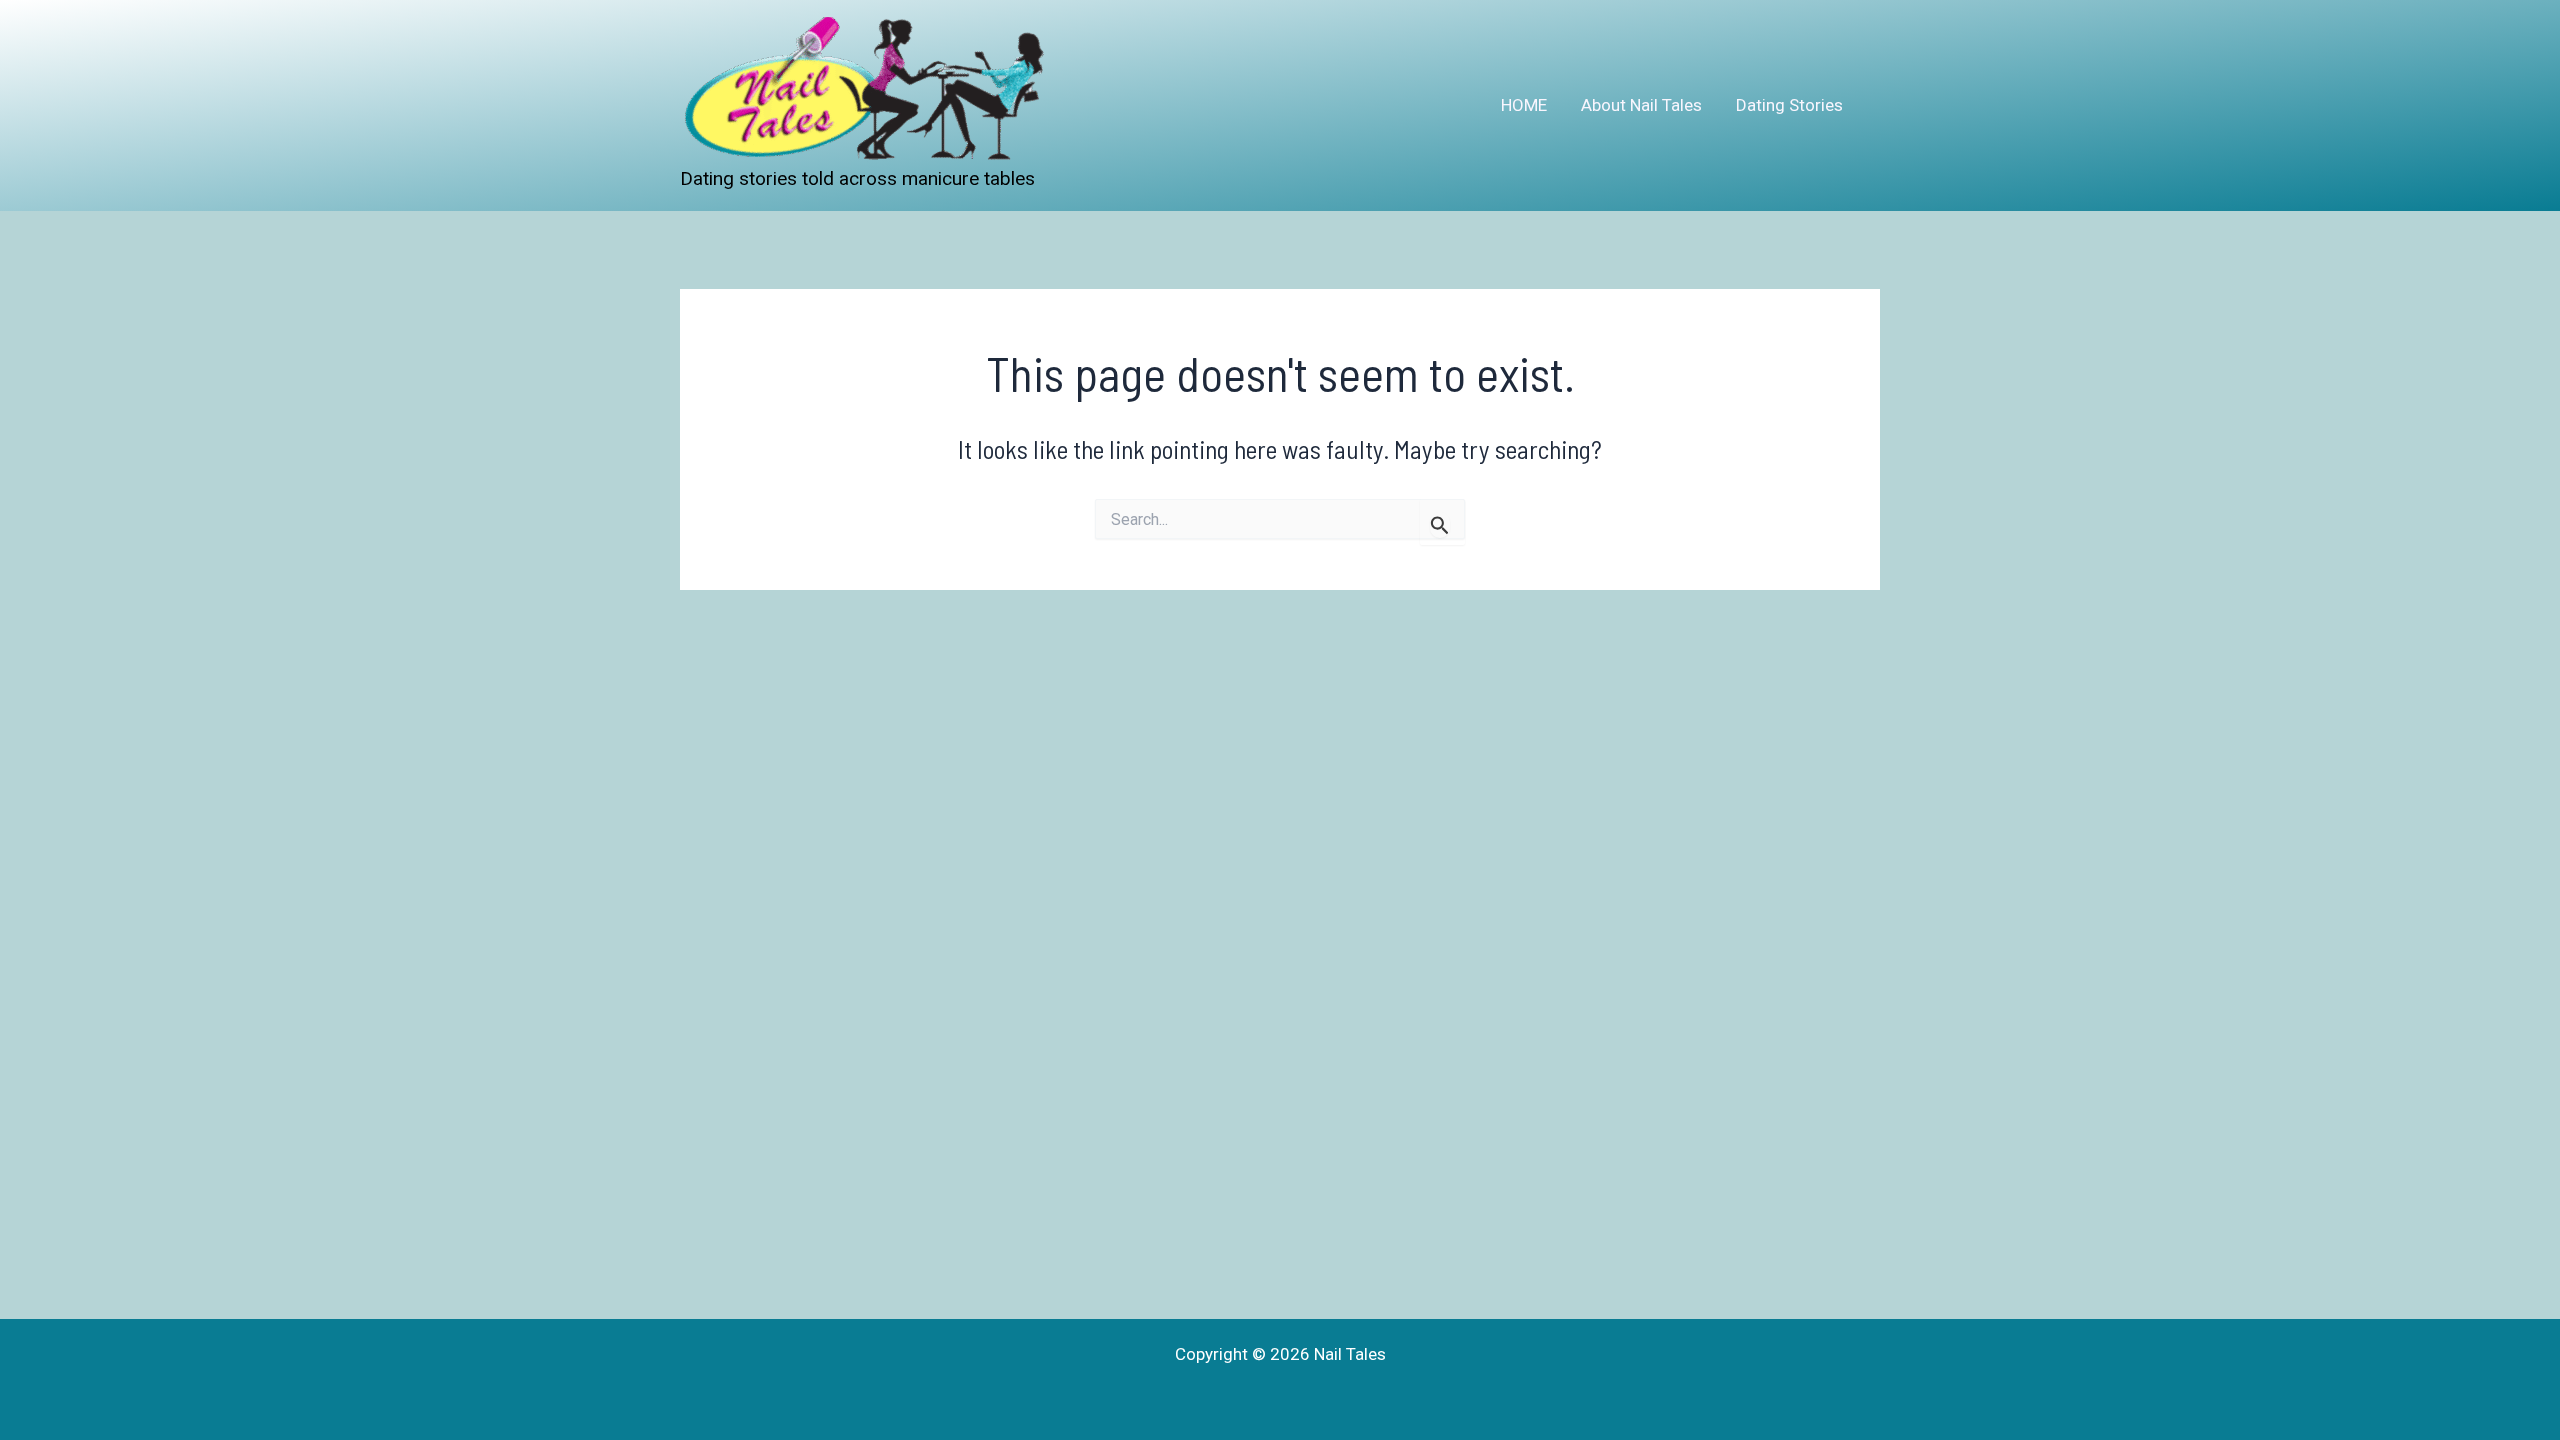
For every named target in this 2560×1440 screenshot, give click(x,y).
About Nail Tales (1641, 105)
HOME (1524, 105)
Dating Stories (1789, 105)
